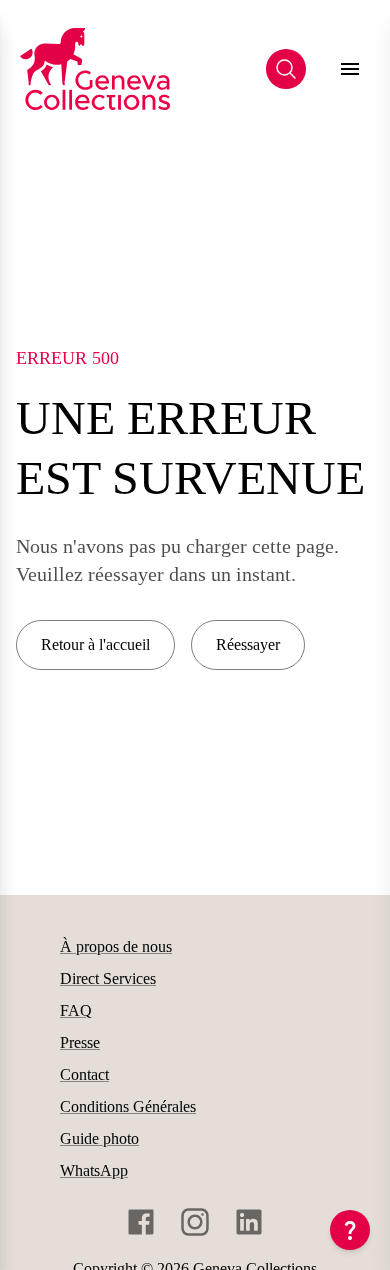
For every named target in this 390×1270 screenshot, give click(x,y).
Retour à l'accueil (95, 644)
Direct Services (108, 978)
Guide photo (99, 1138)
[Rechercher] (286, 69)
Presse (80, 1042)
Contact (84, 1074)
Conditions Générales (128, 1106)
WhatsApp (94, 1170)
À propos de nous (116, 946)
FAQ (76, 1010)
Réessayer (248, 644)
